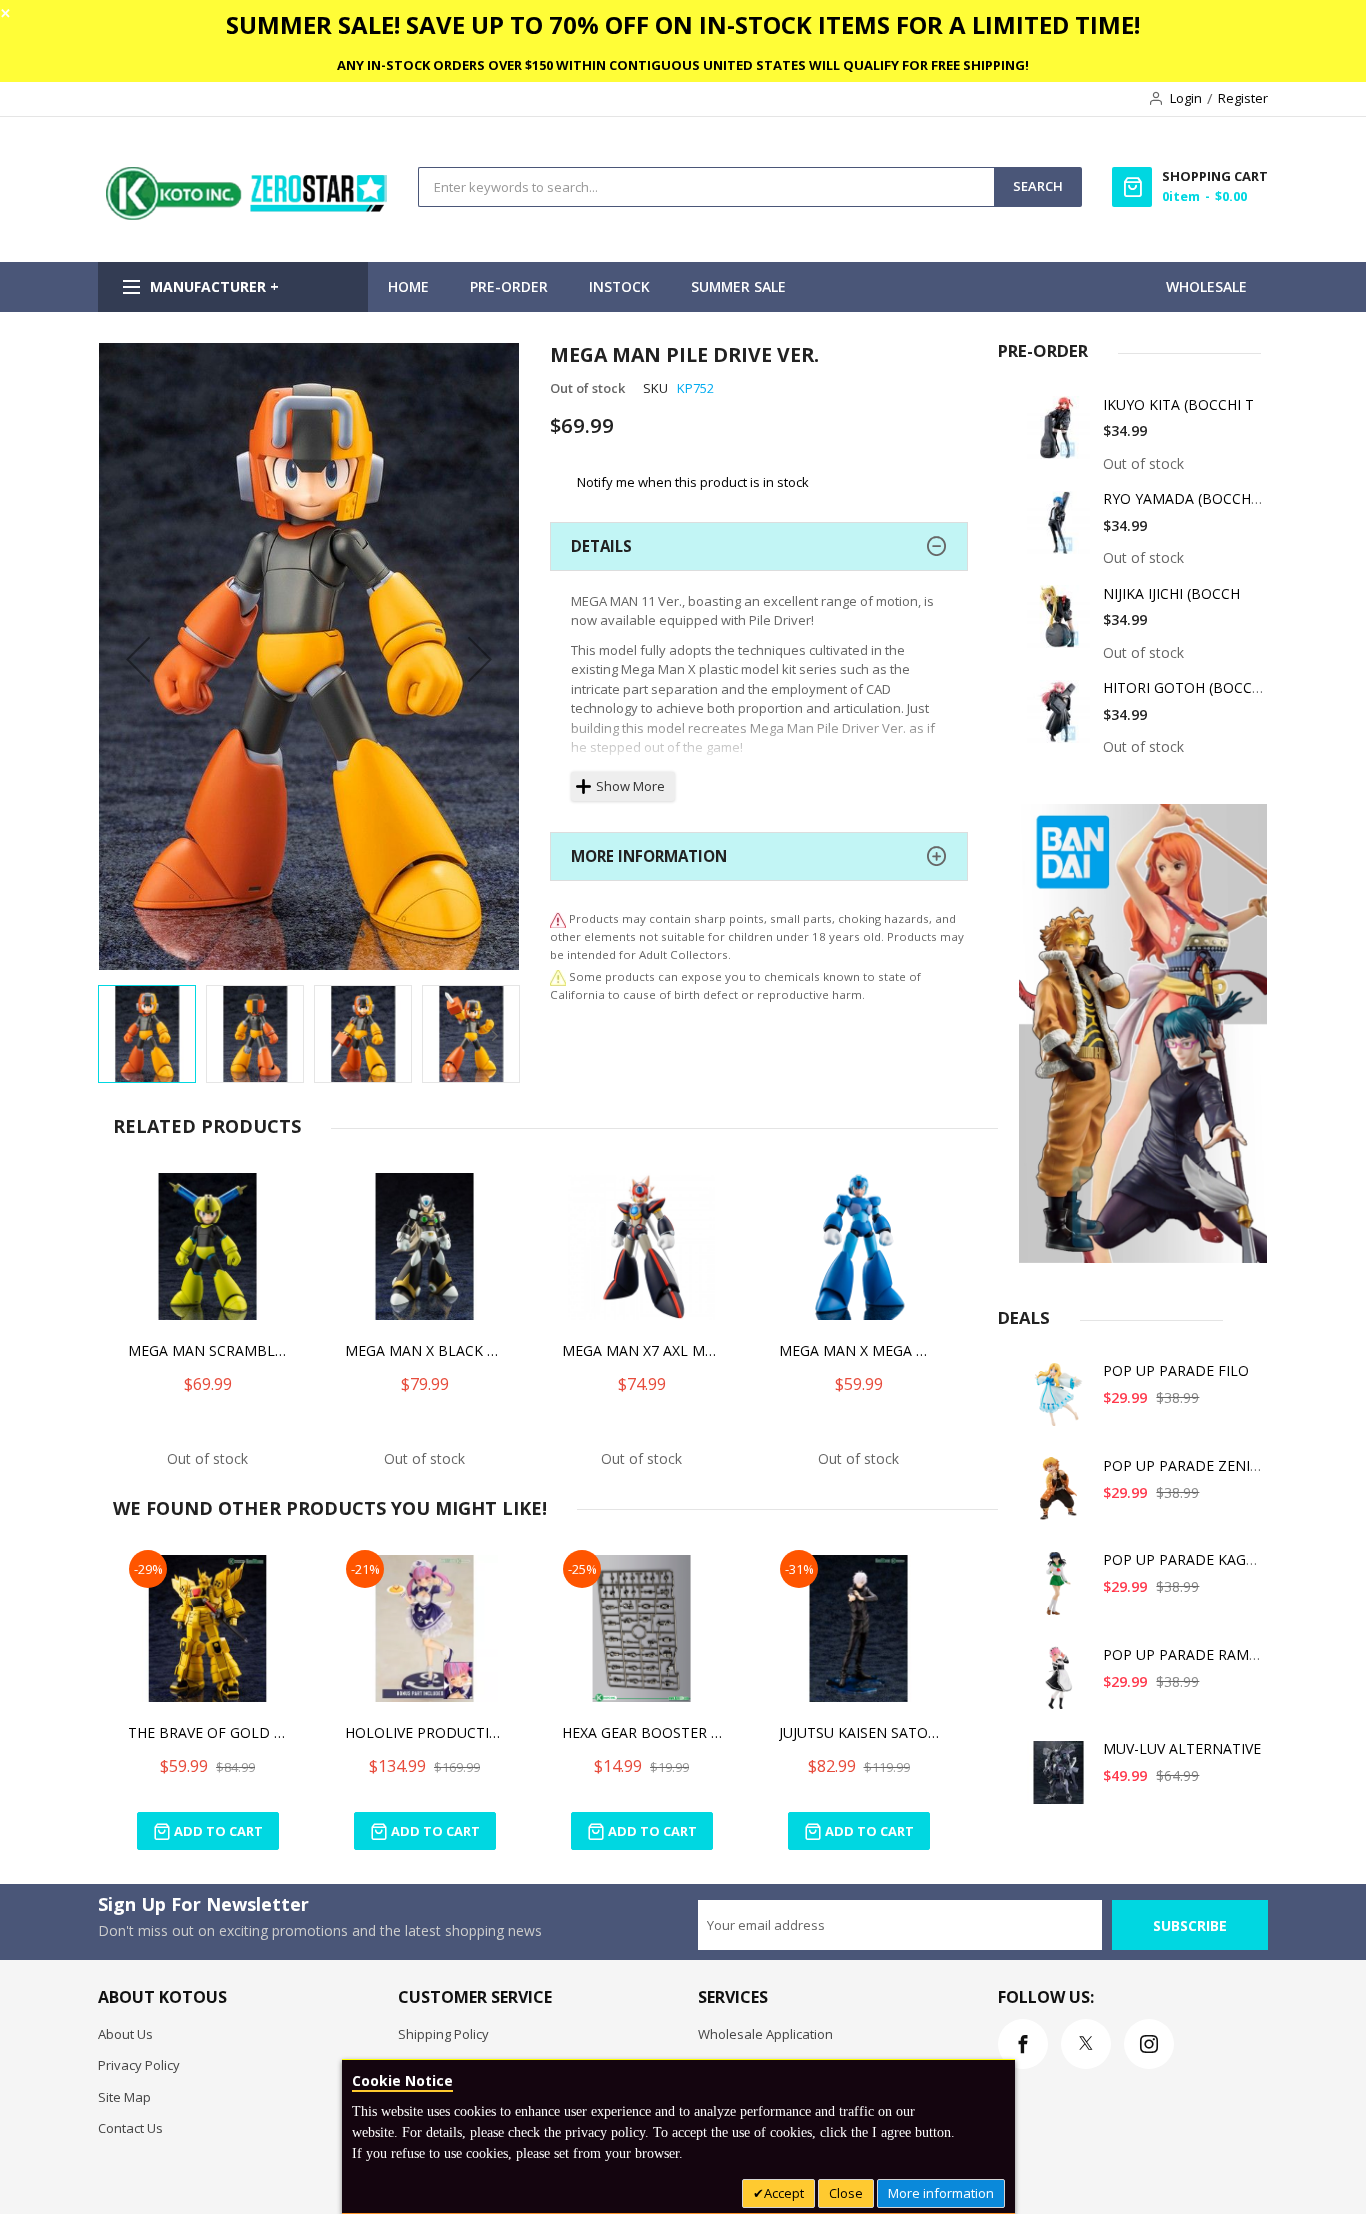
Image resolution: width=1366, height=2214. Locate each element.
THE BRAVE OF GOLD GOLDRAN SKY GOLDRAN (208, 1732)
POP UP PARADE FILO (1176, 1370)
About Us (125, 2034)
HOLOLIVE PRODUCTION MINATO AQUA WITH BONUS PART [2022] (425, 1732)
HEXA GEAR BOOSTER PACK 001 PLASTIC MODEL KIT (642, 1732)
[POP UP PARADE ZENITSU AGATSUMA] (1059, 1496)
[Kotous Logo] (248, 215)
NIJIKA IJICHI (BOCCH (1171, 593)
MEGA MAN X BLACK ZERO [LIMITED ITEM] (425, 1350)
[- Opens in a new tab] (558, 976)
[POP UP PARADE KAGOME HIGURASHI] (1059, 1590)
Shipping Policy (443, 2034)
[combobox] (706, 187)
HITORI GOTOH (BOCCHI (1184, 687)
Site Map (124, 2097)
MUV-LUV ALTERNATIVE (1182, 1748)
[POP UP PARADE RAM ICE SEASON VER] (1059, 1685)
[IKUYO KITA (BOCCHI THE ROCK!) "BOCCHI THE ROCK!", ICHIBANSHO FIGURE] (1059, 435)
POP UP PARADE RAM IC (1184, 1654)
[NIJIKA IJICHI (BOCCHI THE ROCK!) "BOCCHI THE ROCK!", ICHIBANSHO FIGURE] (1059, 624)
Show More (630, 786)
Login (1186, 98)
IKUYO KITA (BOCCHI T (1178, 404)
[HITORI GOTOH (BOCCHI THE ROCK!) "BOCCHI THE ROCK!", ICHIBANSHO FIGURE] (1059, 718)
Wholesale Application (765, 2034)
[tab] (759, 546)
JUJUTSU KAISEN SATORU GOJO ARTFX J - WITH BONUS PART (859, 1732)
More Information (649, 856)
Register (1243, 98)
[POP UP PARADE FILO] (1059, 1401)
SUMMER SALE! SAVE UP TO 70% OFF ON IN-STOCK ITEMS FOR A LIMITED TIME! (683, 24)
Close (846, 2193)
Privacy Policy (139, 2065)
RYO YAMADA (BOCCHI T (1185, 498)
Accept (784, 2193)
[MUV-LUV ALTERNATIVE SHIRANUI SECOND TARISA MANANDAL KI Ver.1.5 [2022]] (1059, 1779)
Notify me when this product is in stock (693, 481)
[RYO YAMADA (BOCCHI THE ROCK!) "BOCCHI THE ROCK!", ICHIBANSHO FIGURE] (1059, 529)
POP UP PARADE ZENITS (1185, 1465)
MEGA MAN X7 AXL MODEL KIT (642, 1350)
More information (941, 2193)
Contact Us (130, 2128)
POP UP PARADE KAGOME (1190, 1559)
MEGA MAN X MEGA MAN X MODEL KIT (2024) (859, 1350)
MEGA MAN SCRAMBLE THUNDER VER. (208, 1350)
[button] (138, 658)
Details (601, 546)
